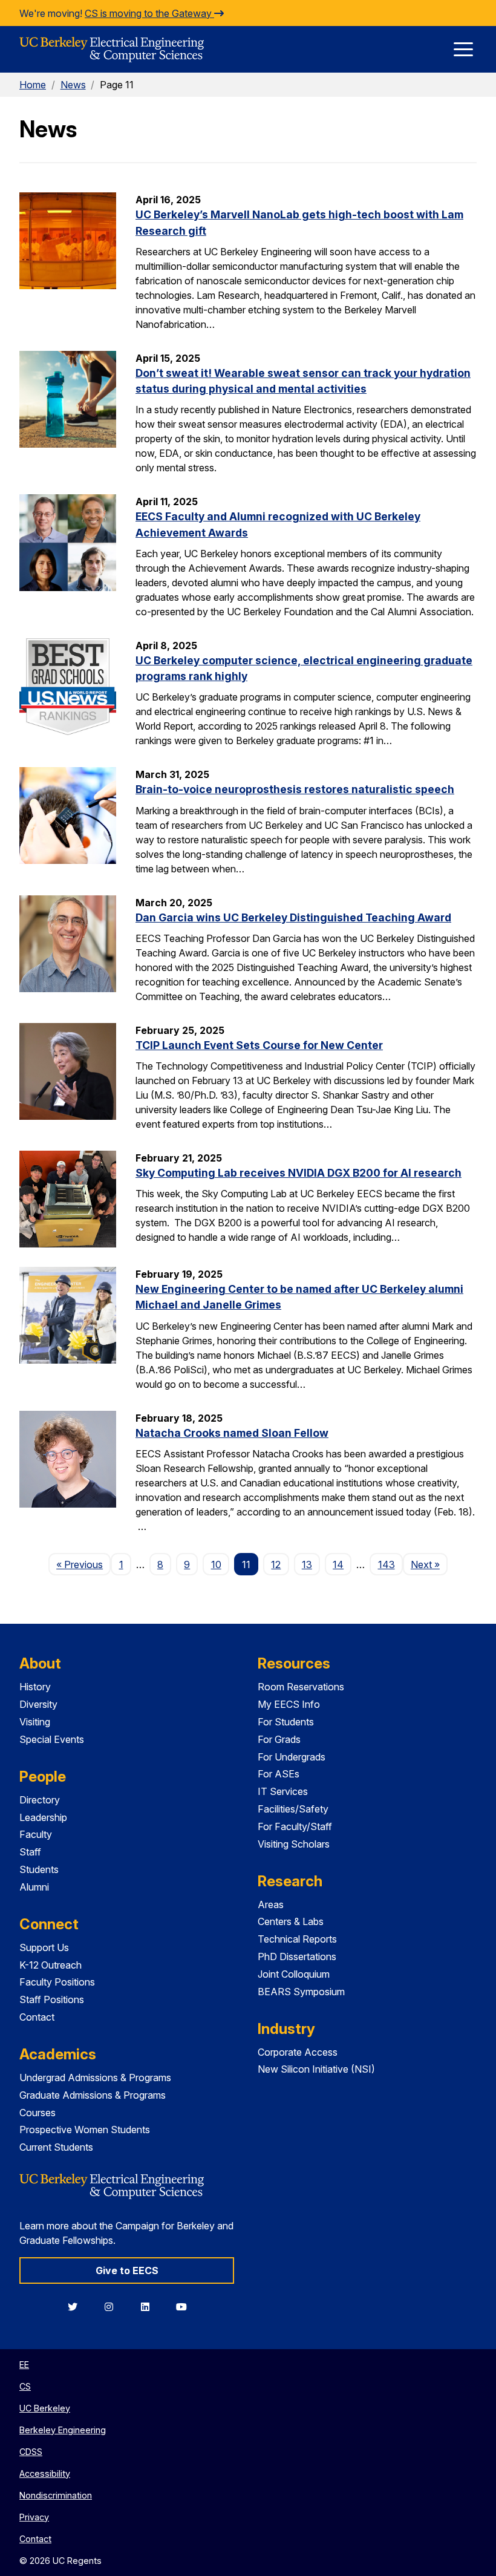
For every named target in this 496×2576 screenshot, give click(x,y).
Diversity (38, 1704)
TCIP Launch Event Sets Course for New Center (259, 1045)
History (35, 1687)
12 (276, 1564)
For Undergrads (292, 1757)
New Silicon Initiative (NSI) (316, 2069)
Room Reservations (301, 1687)
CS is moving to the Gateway (149, 13)
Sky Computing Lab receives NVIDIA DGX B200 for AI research (299, 1173)
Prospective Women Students (85, 2130)
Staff (30, 1852)
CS (25, 2386)
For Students (286, 1722)
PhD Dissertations (297, 1957)
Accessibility (45, 2473)
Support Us (44, 1947)
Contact (37, 2017)
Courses (38, 2113)
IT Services (283, 1791)
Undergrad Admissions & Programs (95, 2077)
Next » (429, 1564)
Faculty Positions (57, 1982)
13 (307, 1564)
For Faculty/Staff (295, 1826)
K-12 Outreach (51, 1965)
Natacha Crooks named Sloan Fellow (232, 1433)
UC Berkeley (45, 2408)
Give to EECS (127, 2270)
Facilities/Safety (293, 1809)
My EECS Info (289, 1704)
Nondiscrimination (56, 2495)
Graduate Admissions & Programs (93, 2095)
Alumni (34, 1887)
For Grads (279, 1739)
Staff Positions (52, 1999)
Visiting (35, 1722)
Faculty (36, 1834)
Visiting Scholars (294, 1844)
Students (39, 1869)
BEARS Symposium (301, 1992)
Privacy (34, 2517)
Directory (40, 1800)
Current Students (56, 2147)
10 (216, 1564)
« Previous (83, 1564)
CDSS (31, 2452)
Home (33, 85)
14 (338, 1564)
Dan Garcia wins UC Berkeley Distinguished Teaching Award (293, 917)
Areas (271, 1904)
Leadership (43, 1817)
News (73, 85)
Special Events (52, 1739)
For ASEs (279, 1774)
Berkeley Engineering (63, 2430)
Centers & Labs (291, 1921)
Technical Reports (297, 1939)
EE (24, 2365)
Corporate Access (298, 2052)
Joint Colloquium (294, 1974)
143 (387, 1564)
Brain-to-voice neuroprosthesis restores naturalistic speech (295, 789)
